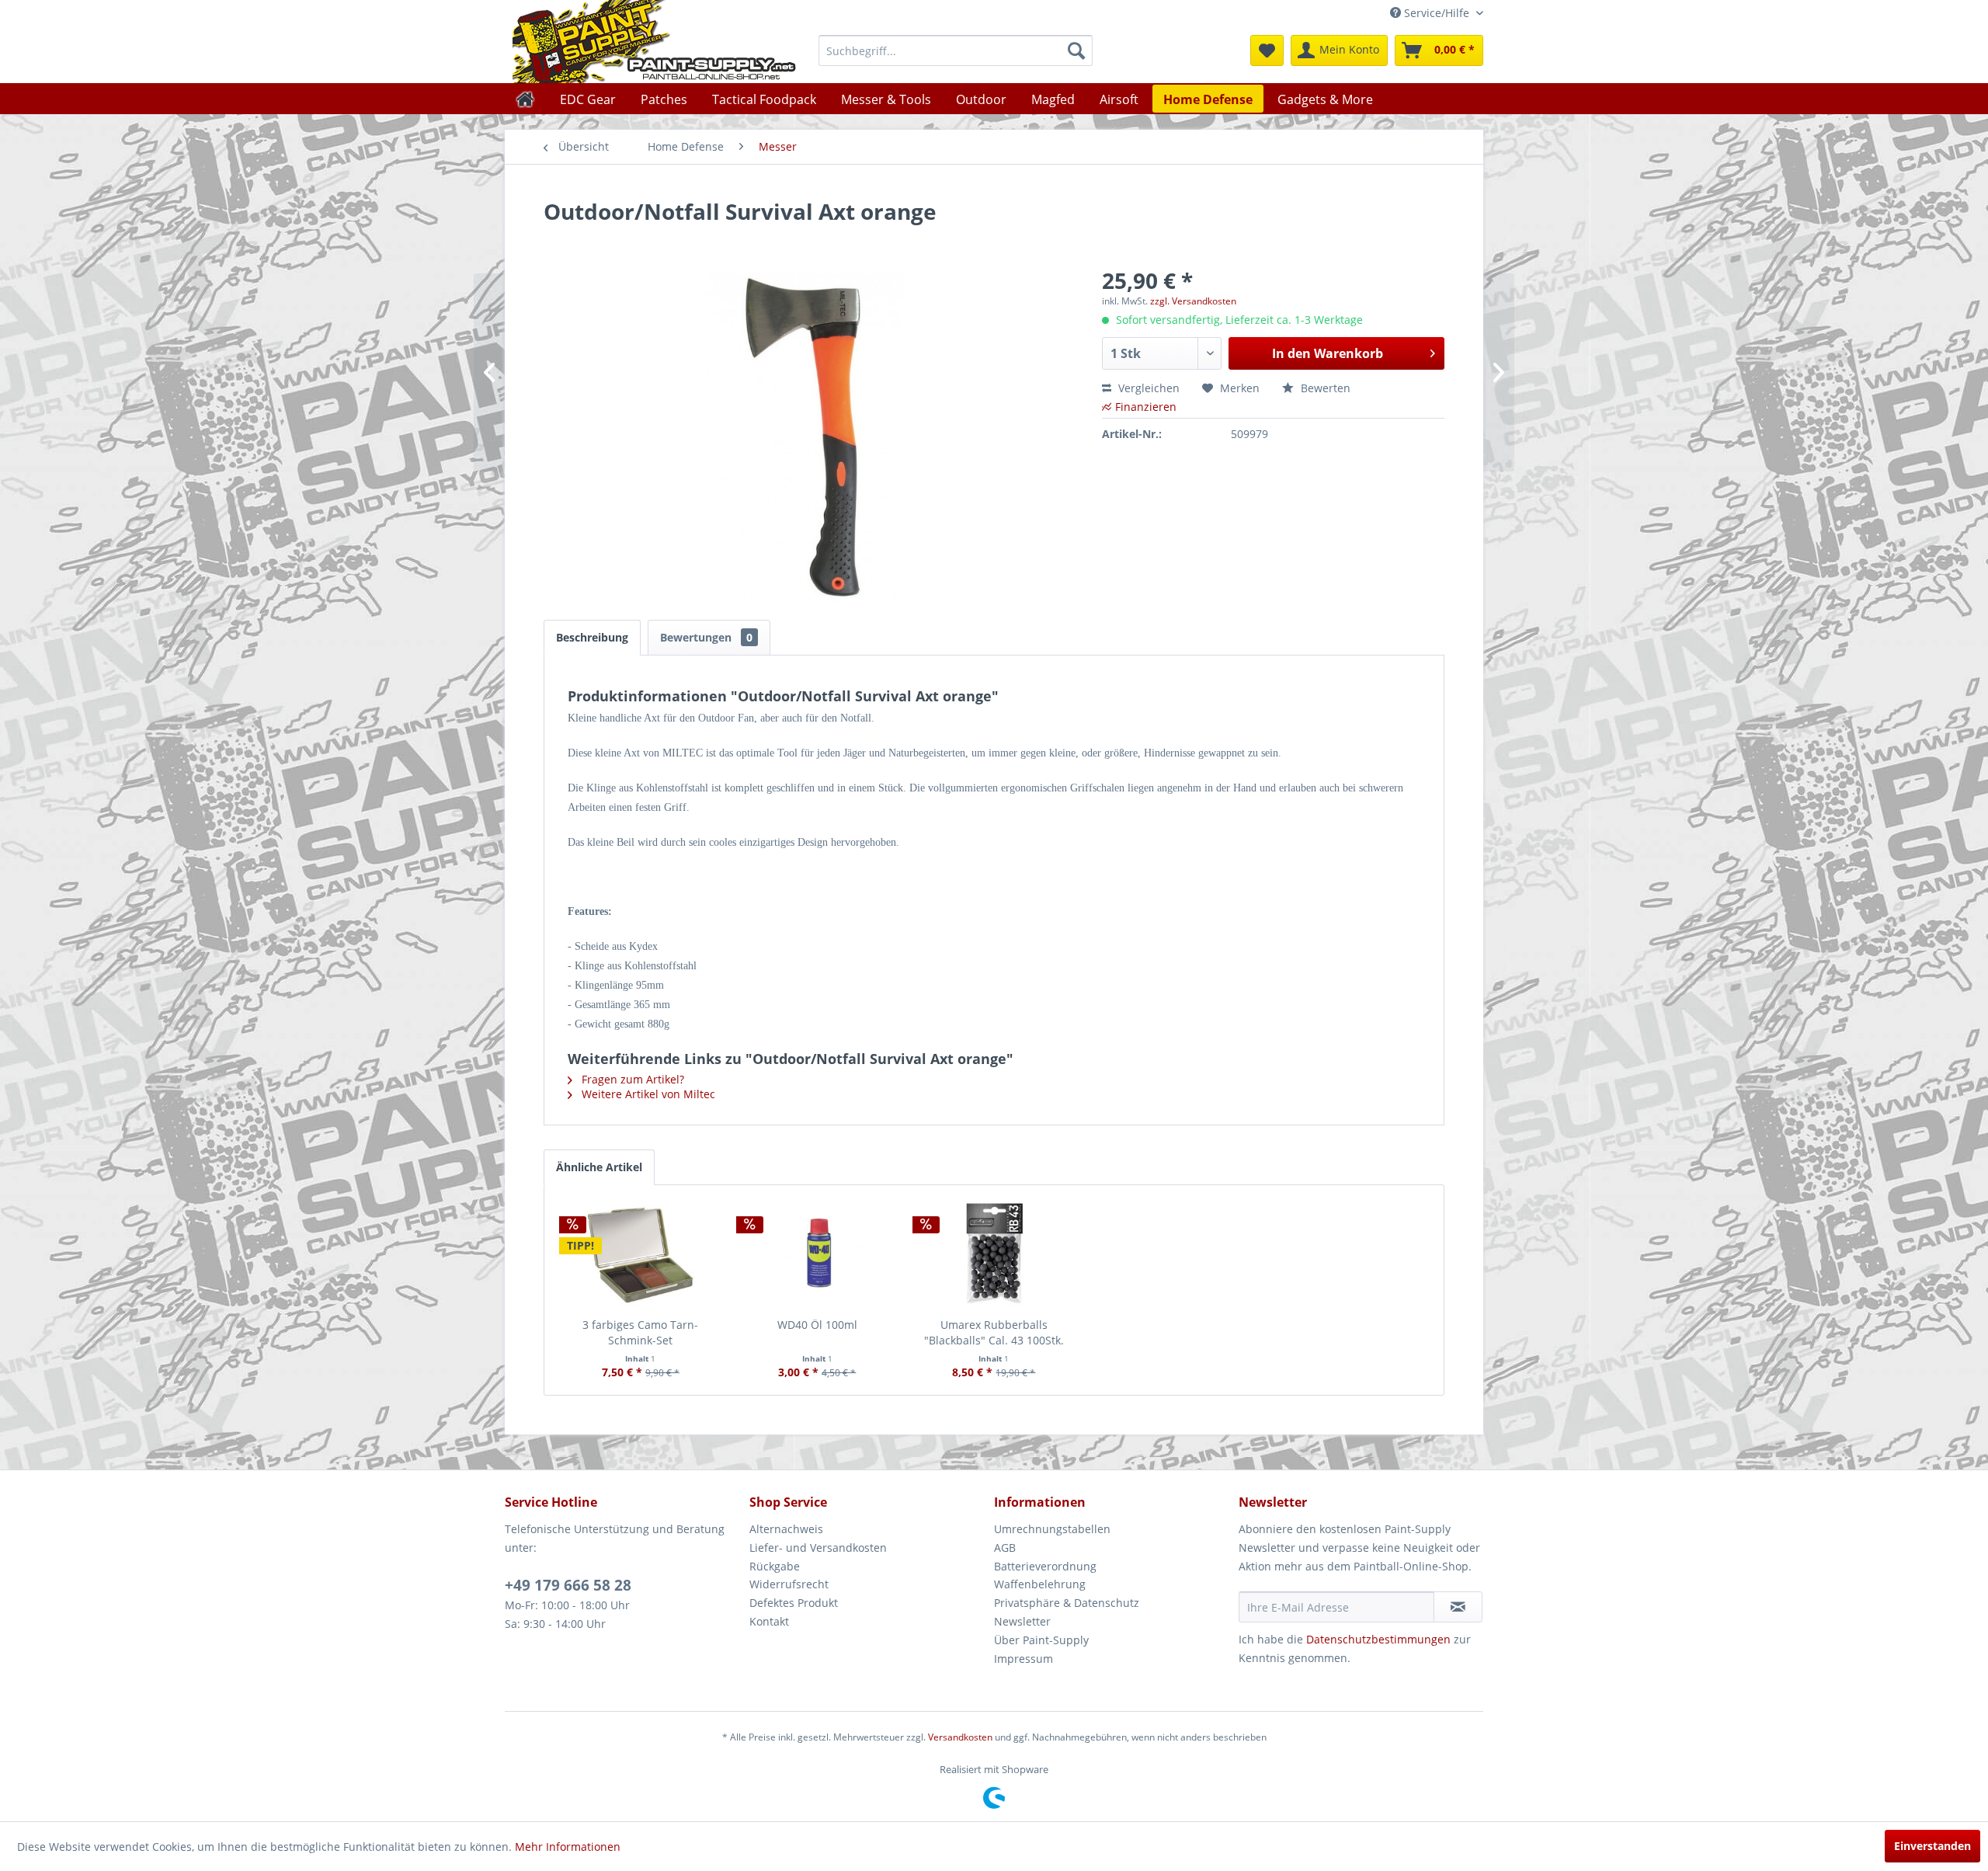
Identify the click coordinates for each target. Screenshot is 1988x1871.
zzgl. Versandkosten (1193, 301)
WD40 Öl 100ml (817, 1325)
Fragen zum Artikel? (631, 1079)
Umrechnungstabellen (1052, 1529)
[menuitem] (956, 50)
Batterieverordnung (1045, 1566)
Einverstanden (1932, 1846)
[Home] (525, 99)
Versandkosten (960, 1737)
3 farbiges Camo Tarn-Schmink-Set (640, 1332)
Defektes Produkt (794, 1603)
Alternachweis (786, 1529)
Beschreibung (592, 637)
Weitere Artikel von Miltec (647, 1094)
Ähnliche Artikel (599, 1167)
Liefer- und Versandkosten (818, 1548)
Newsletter (1022, 1621)
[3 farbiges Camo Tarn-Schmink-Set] (641, 1255)
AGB (1005, 1548)
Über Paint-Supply (1041, 1640)
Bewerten (1324, 388)
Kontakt (769, 1621)
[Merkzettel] (1267, 50)
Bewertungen (706, 637)
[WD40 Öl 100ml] (818, 1255)
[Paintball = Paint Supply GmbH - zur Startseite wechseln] (655, 42)
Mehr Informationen (568, 1847)
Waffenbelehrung (1040, 1584)
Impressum (1024, 1659)
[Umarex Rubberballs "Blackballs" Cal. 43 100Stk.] (994, 1255)
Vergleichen (1147, 388)
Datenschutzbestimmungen (1378, 1639)
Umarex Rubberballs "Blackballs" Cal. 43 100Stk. (994, 1332)
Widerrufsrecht (789, 1584)
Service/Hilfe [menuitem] (1437, 13)
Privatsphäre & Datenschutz (1067, 1603)
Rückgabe (775, 1566)
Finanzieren (1146, 407)
